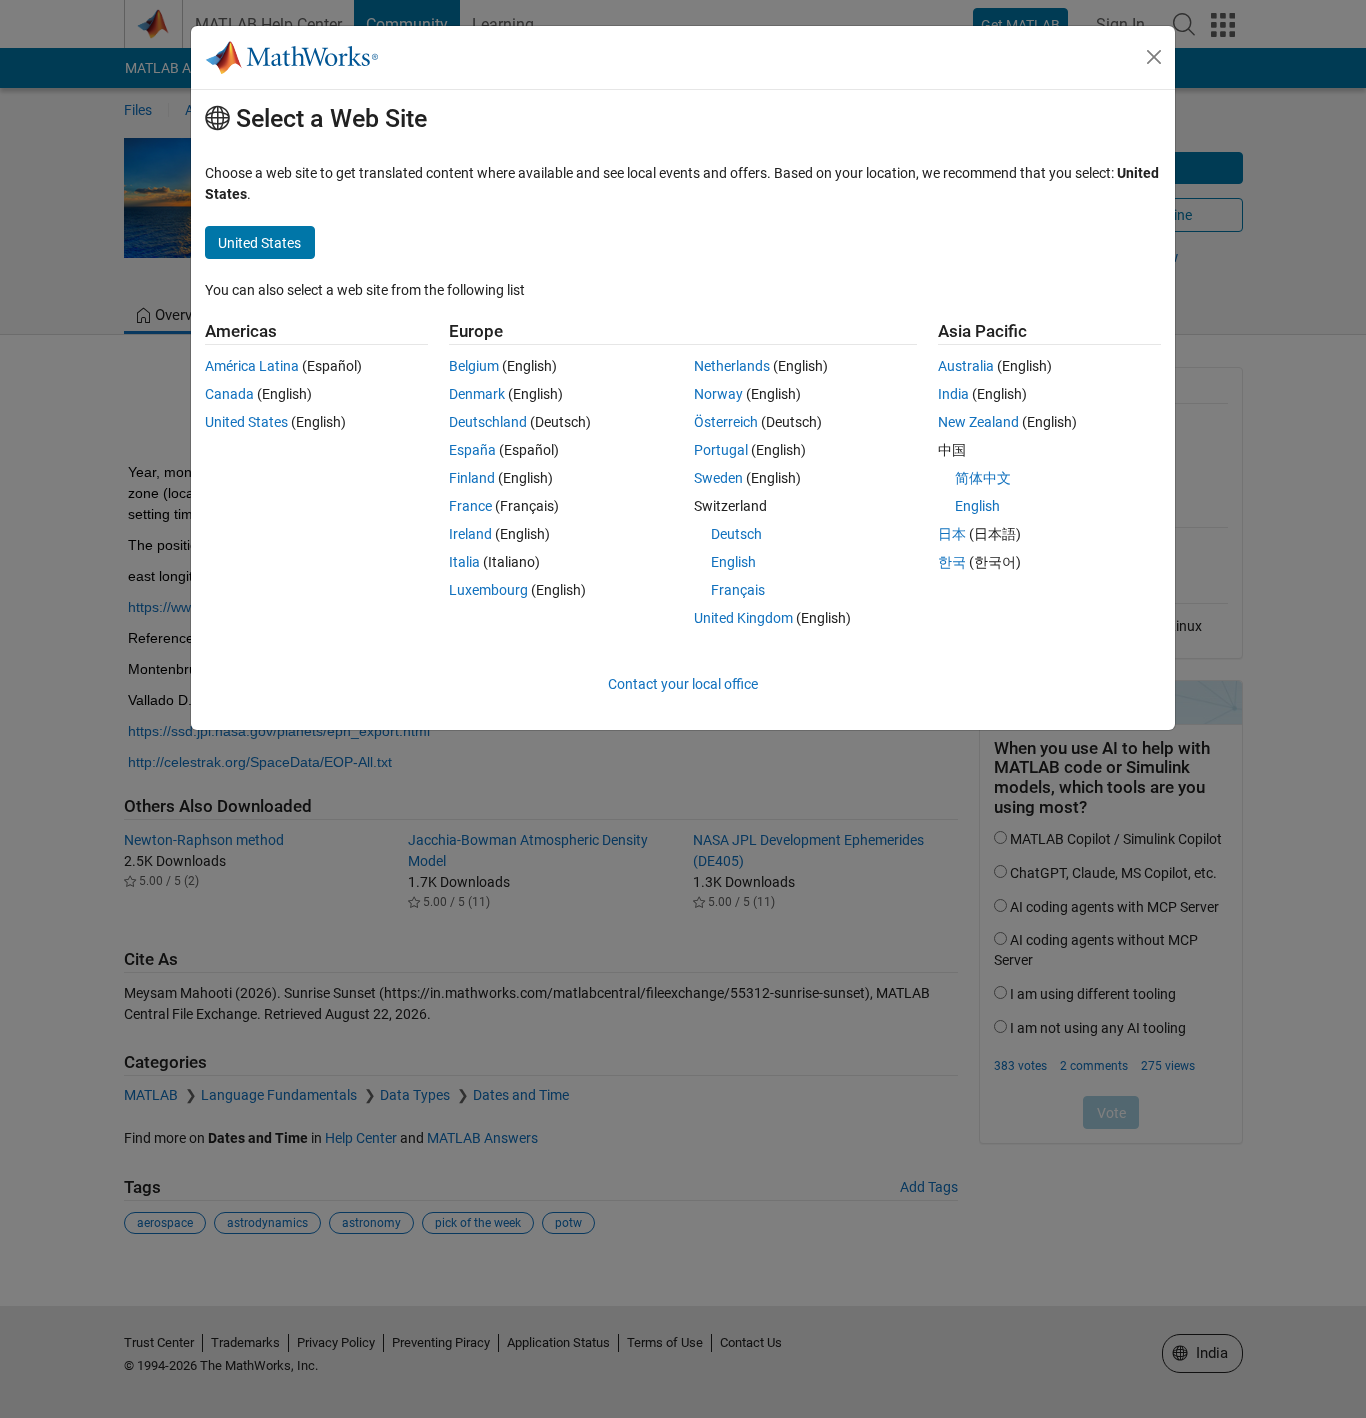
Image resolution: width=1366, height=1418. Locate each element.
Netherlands (732, 366)
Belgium (474, 366)
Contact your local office (683, 684)
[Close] (1154, 57)
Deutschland (488, 422)
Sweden (718, 478)
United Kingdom (743, 618)
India (953, 394)
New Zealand (978, 422)
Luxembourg (488, 590)
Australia (966, 366)
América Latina (252, 366)
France (470, 506)
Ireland (470, 534)
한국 (952, 562)
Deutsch (736, 534)
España (472, 450)
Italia (464, 562)
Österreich (726, 422)
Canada (229, 394)
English (733, 562)
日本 (952, 534)
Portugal (721, 450)
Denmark (477, 394)
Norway (718, 394)
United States (246, 422)
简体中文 (983, 478)
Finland (472, 478)
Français (738, 590)
